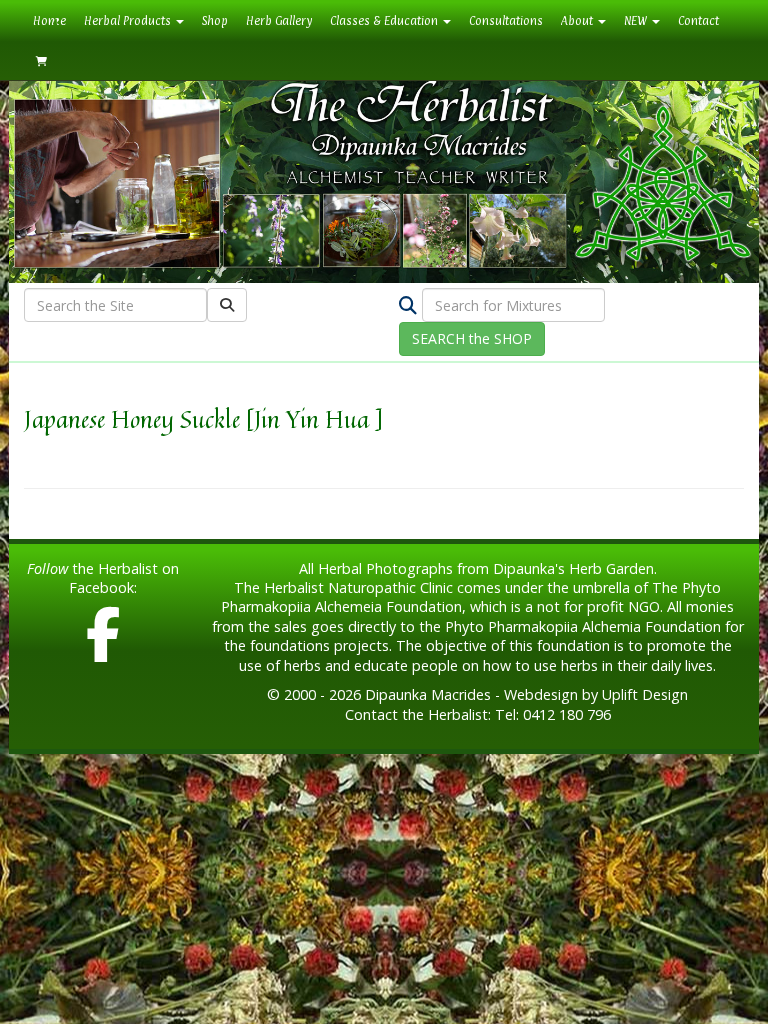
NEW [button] (637, 21)
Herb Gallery (279, 21)
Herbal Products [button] (129, 21)
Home (54, 20)
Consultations (506, 21)
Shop (215, 21)
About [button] (578, 21)
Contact (698, 21)
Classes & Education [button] (385, 21)
